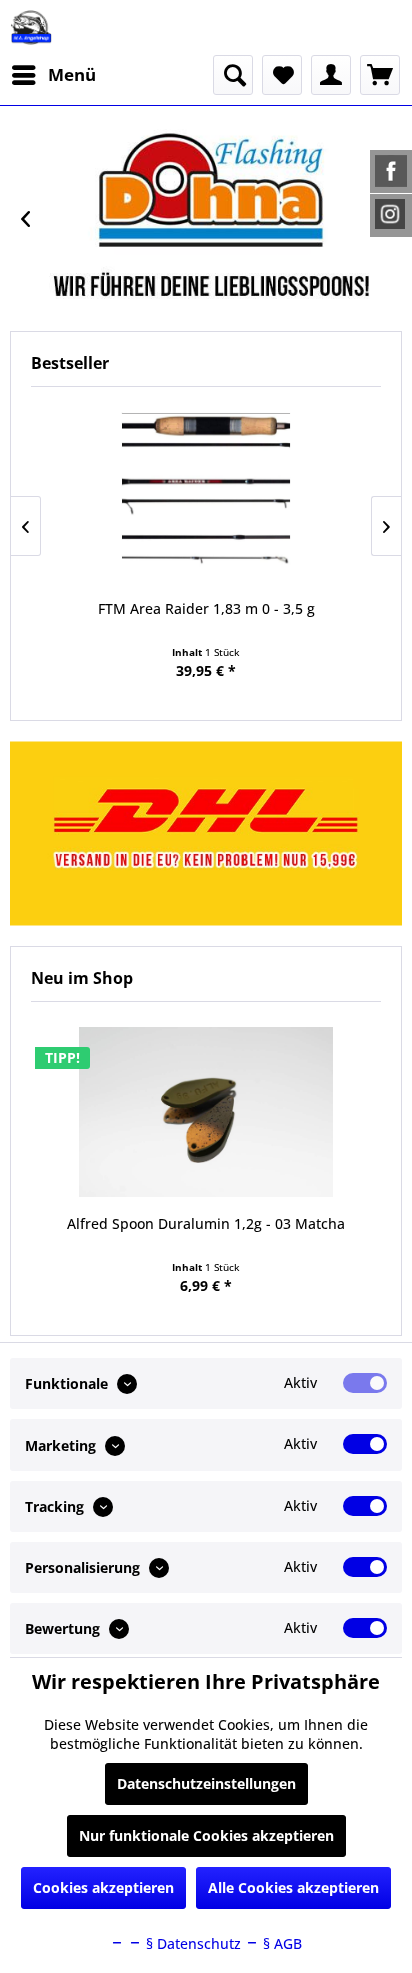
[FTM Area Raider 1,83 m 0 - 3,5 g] (206, 497)
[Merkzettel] (282, 75)
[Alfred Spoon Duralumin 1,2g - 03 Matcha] (206, 1112)
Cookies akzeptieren (103, 1887)
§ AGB (280, 1943)
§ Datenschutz (191, 1943)
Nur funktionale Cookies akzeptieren (206, 1835)
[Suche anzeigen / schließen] (233, 75)
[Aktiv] (365, 1383)
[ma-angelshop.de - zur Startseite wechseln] (31, 27)
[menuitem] (53, 75)
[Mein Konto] (331, 75)
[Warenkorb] (380, 75)
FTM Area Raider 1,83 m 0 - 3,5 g (206, 608)
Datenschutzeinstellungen (206, 1783)
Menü (72, 74)
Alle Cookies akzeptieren (293, 1887)
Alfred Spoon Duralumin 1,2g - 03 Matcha (206, 1223)
